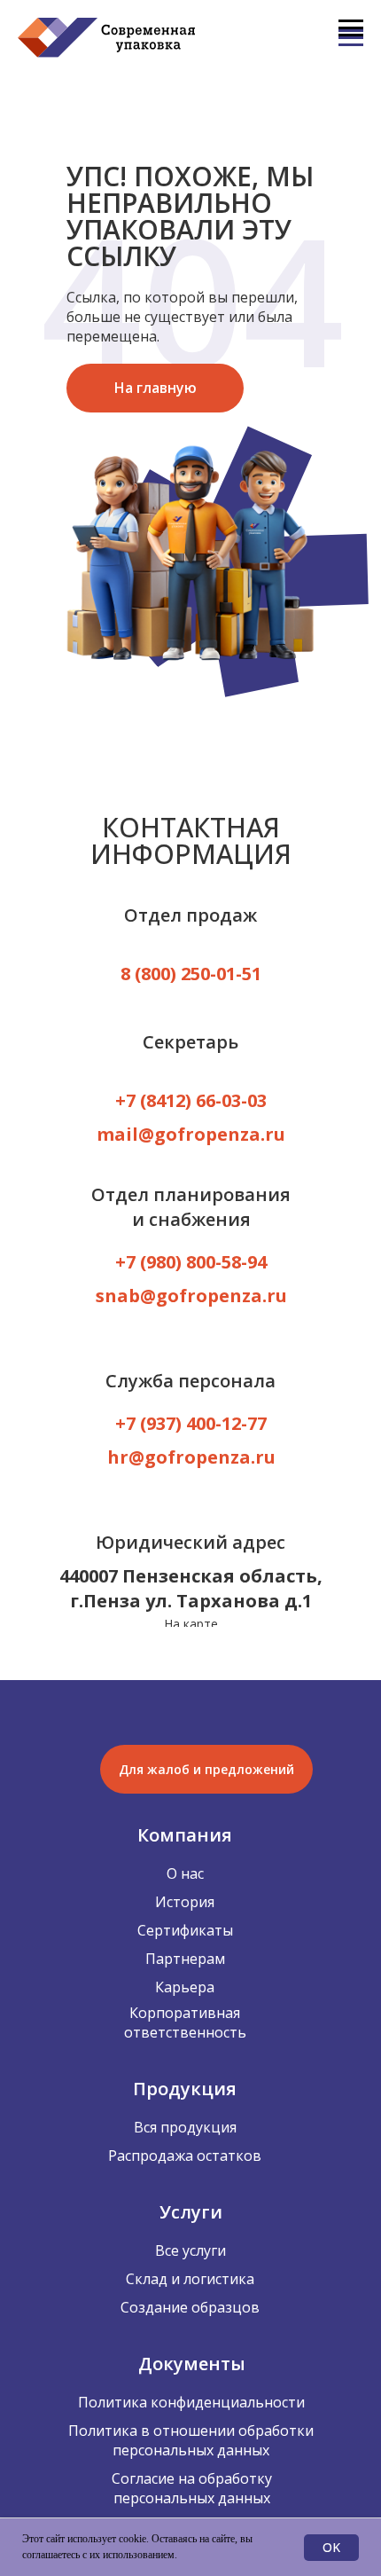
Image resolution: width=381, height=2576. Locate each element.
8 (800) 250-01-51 (191, 974)
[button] (206, 1769)
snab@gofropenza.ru (191, 1296)
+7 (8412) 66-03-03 (191, 1100)
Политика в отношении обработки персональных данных (191, 2440)
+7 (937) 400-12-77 (191, 1423)
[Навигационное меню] (351, 28)
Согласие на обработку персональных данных (192, 2488)
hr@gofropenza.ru (191, 1457)
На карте (191, 1624)
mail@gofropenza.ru (191, 1134)
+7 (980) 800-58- (181, 1262)
